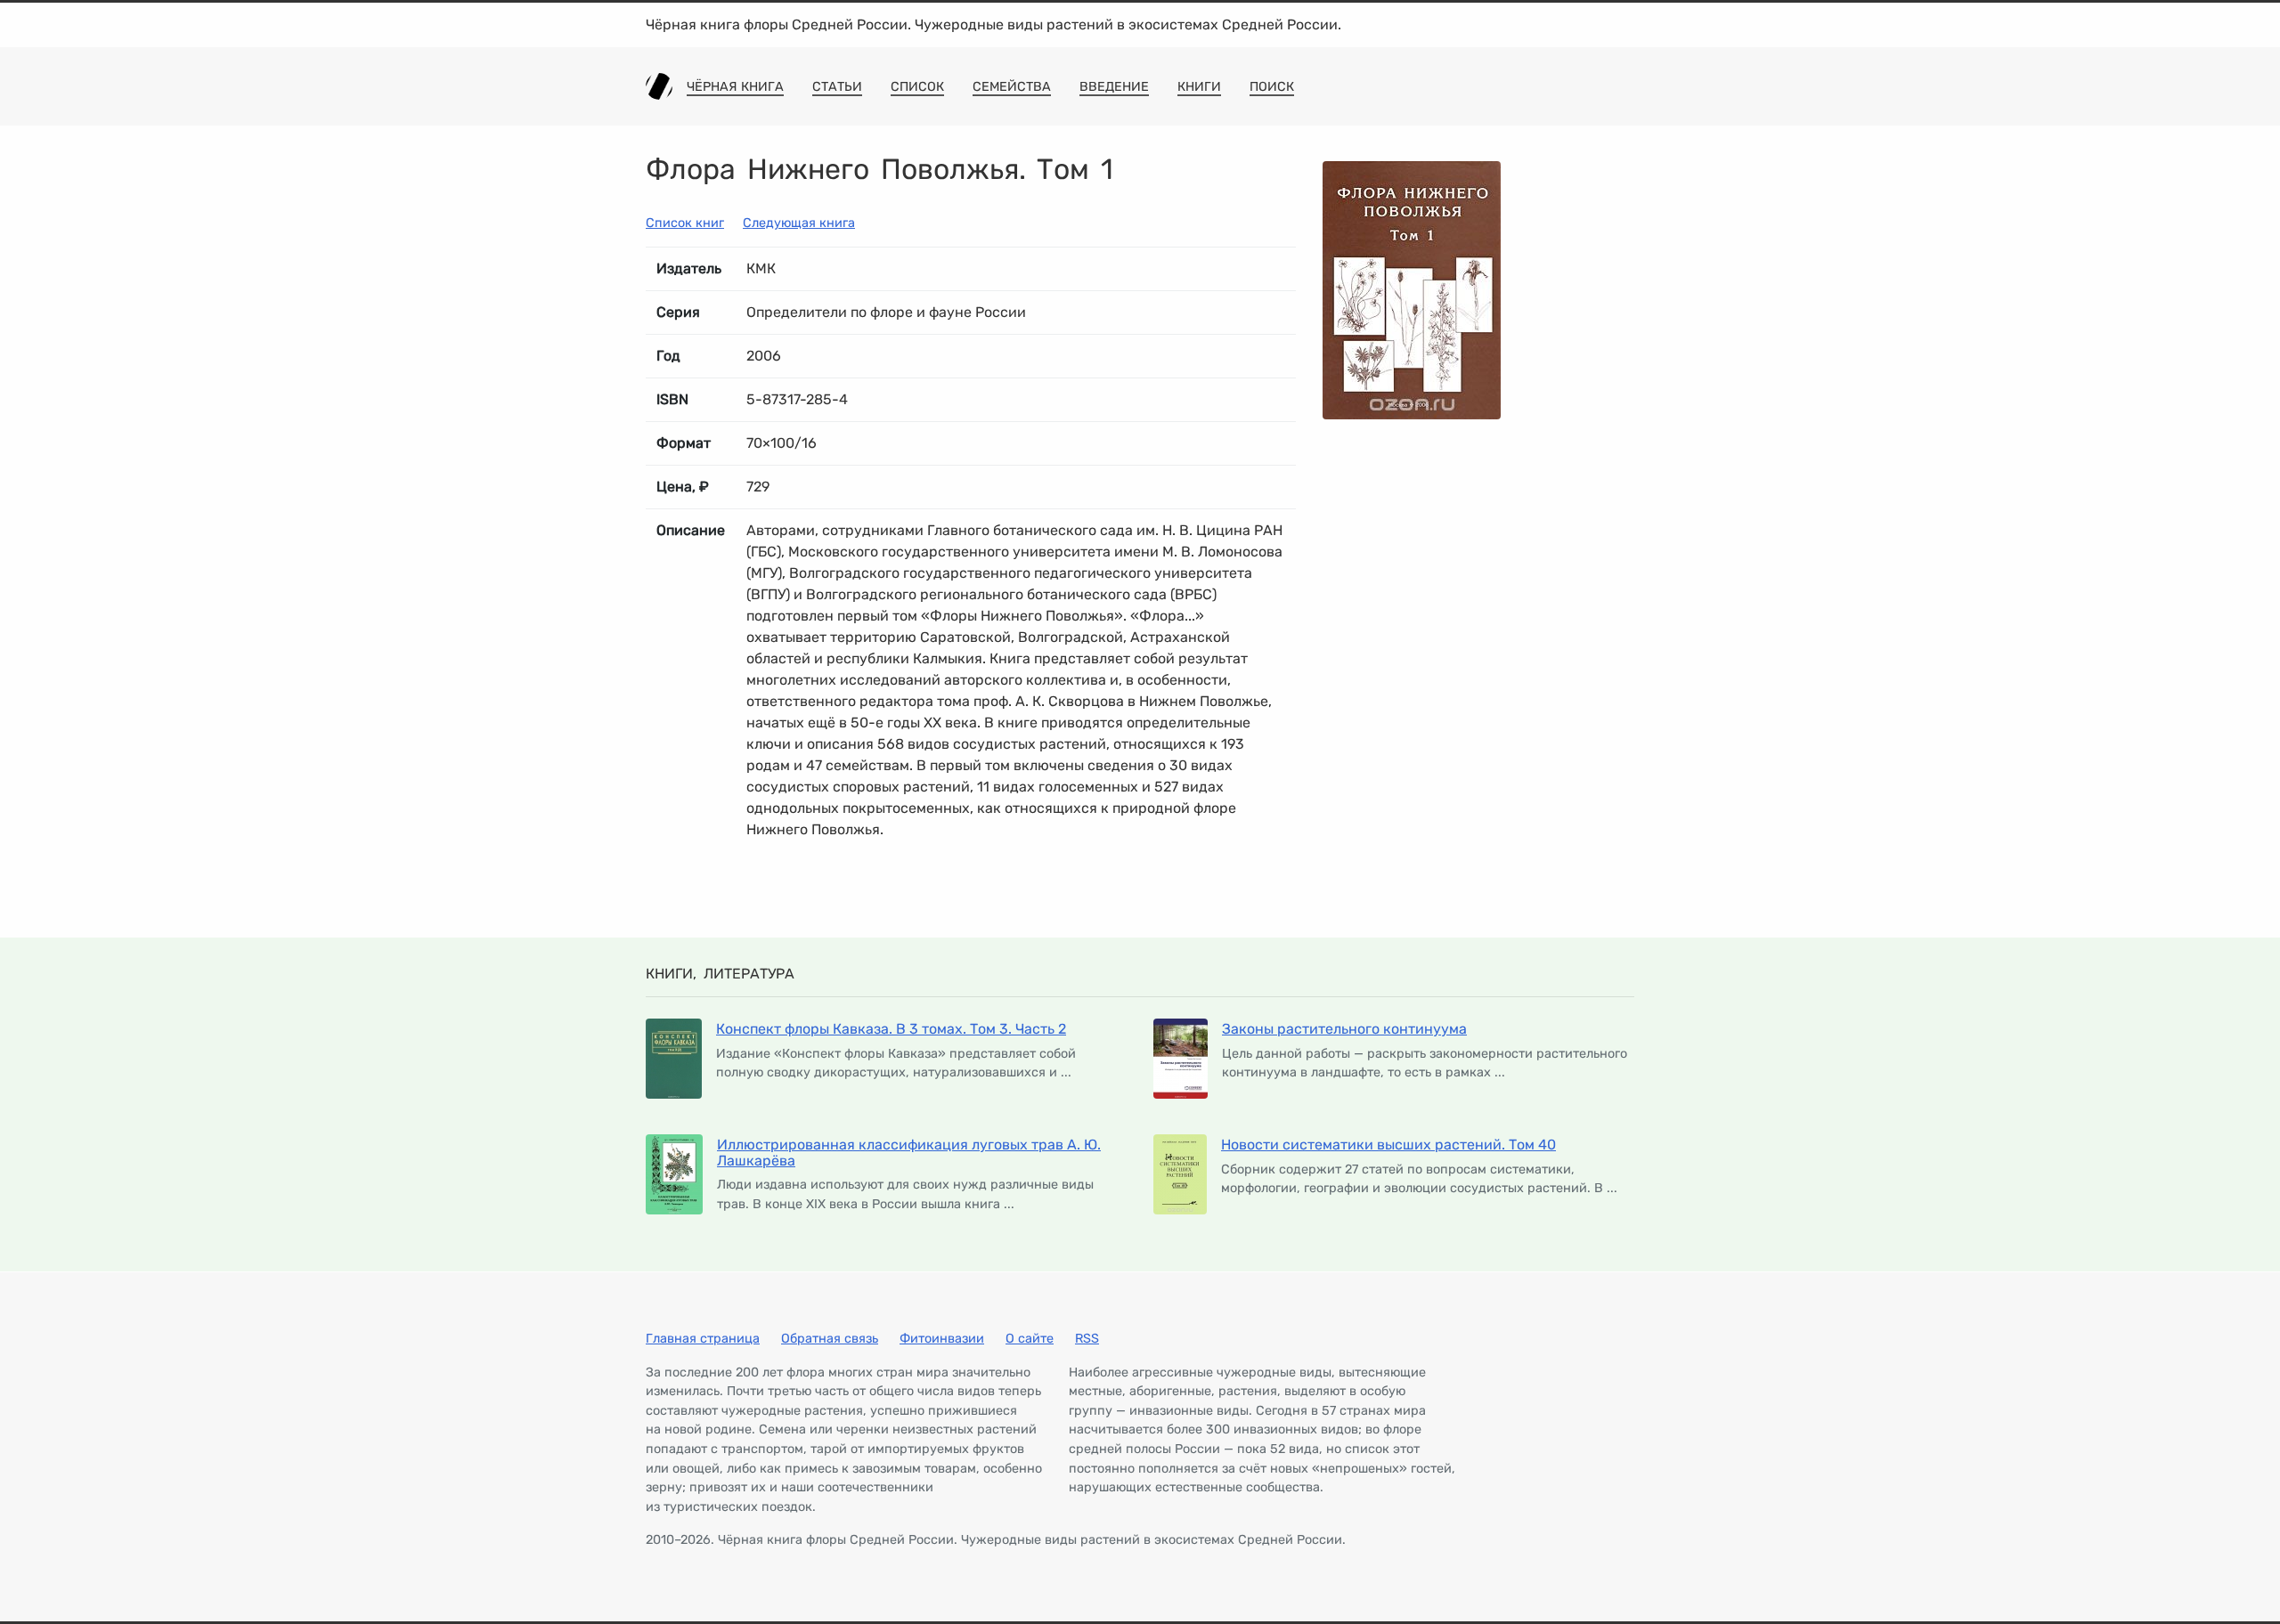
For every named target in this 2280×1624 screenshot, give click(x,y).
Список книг (685, 223)
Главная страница (703, 1339)
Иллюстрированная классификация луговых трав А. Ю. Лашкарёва (909, 1153)
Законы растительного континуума (1344, 1029)
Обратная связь (830, 1339)
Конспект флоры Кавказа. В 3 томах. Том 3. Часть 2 (891, 1029)
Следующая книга (799, 223)
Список (917, 87)
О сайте (1030, 1339)
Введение (1114, 87)
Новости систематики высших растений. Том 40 (1388, 1145)
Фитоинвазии (942, 1339)
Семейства (1012, 87)
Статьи (837, 87)
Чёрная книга (735, 87)
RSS (1087, 1339)
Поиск (1272, 87)
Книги (1199, 87)
